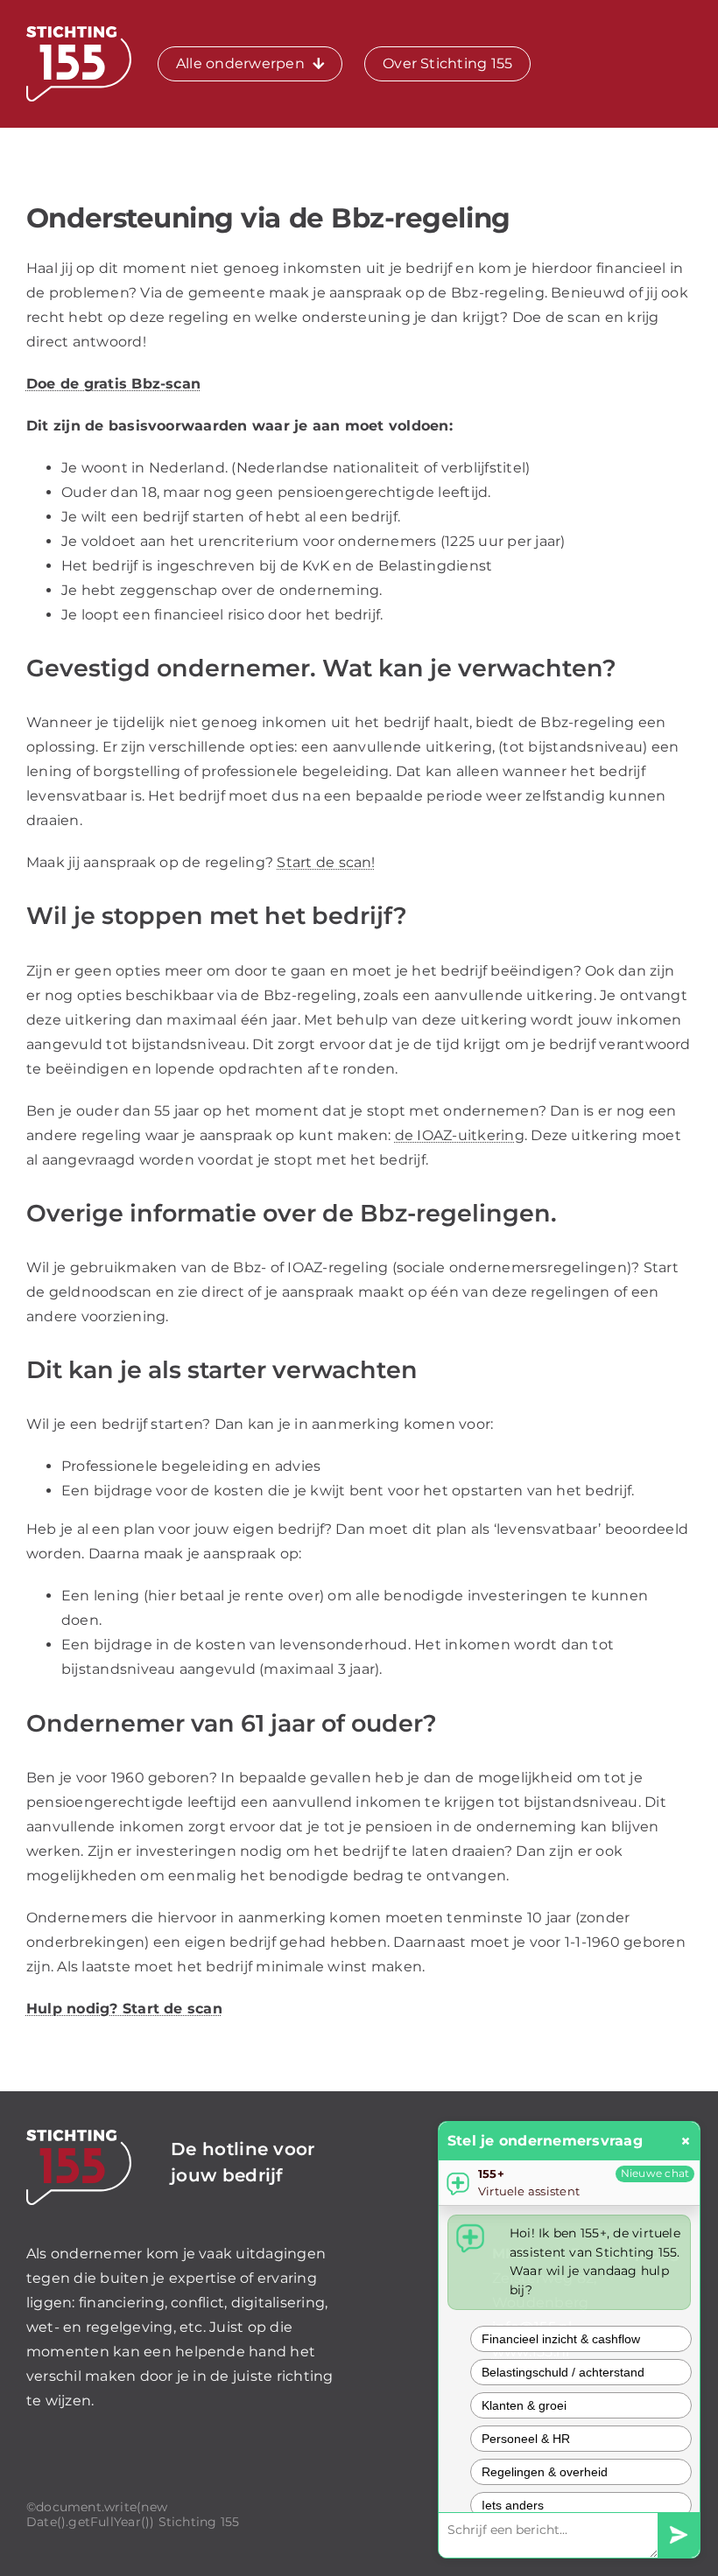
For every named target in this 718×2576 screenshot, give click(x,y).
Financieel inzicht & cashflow (561, 2339)
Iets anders (513, 2505)
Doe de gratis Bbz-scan (113, 384)
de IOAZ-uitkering (460, 1135)
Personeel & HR (526, 2439)
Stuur (679, 2535)
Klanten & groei (524, 2405)
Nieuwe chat (655, 2173)
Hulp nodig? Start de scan (124, 2009)
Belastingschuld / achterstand (563, 2372)
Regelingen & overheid (545, 2472)
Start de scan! (326, 862)
